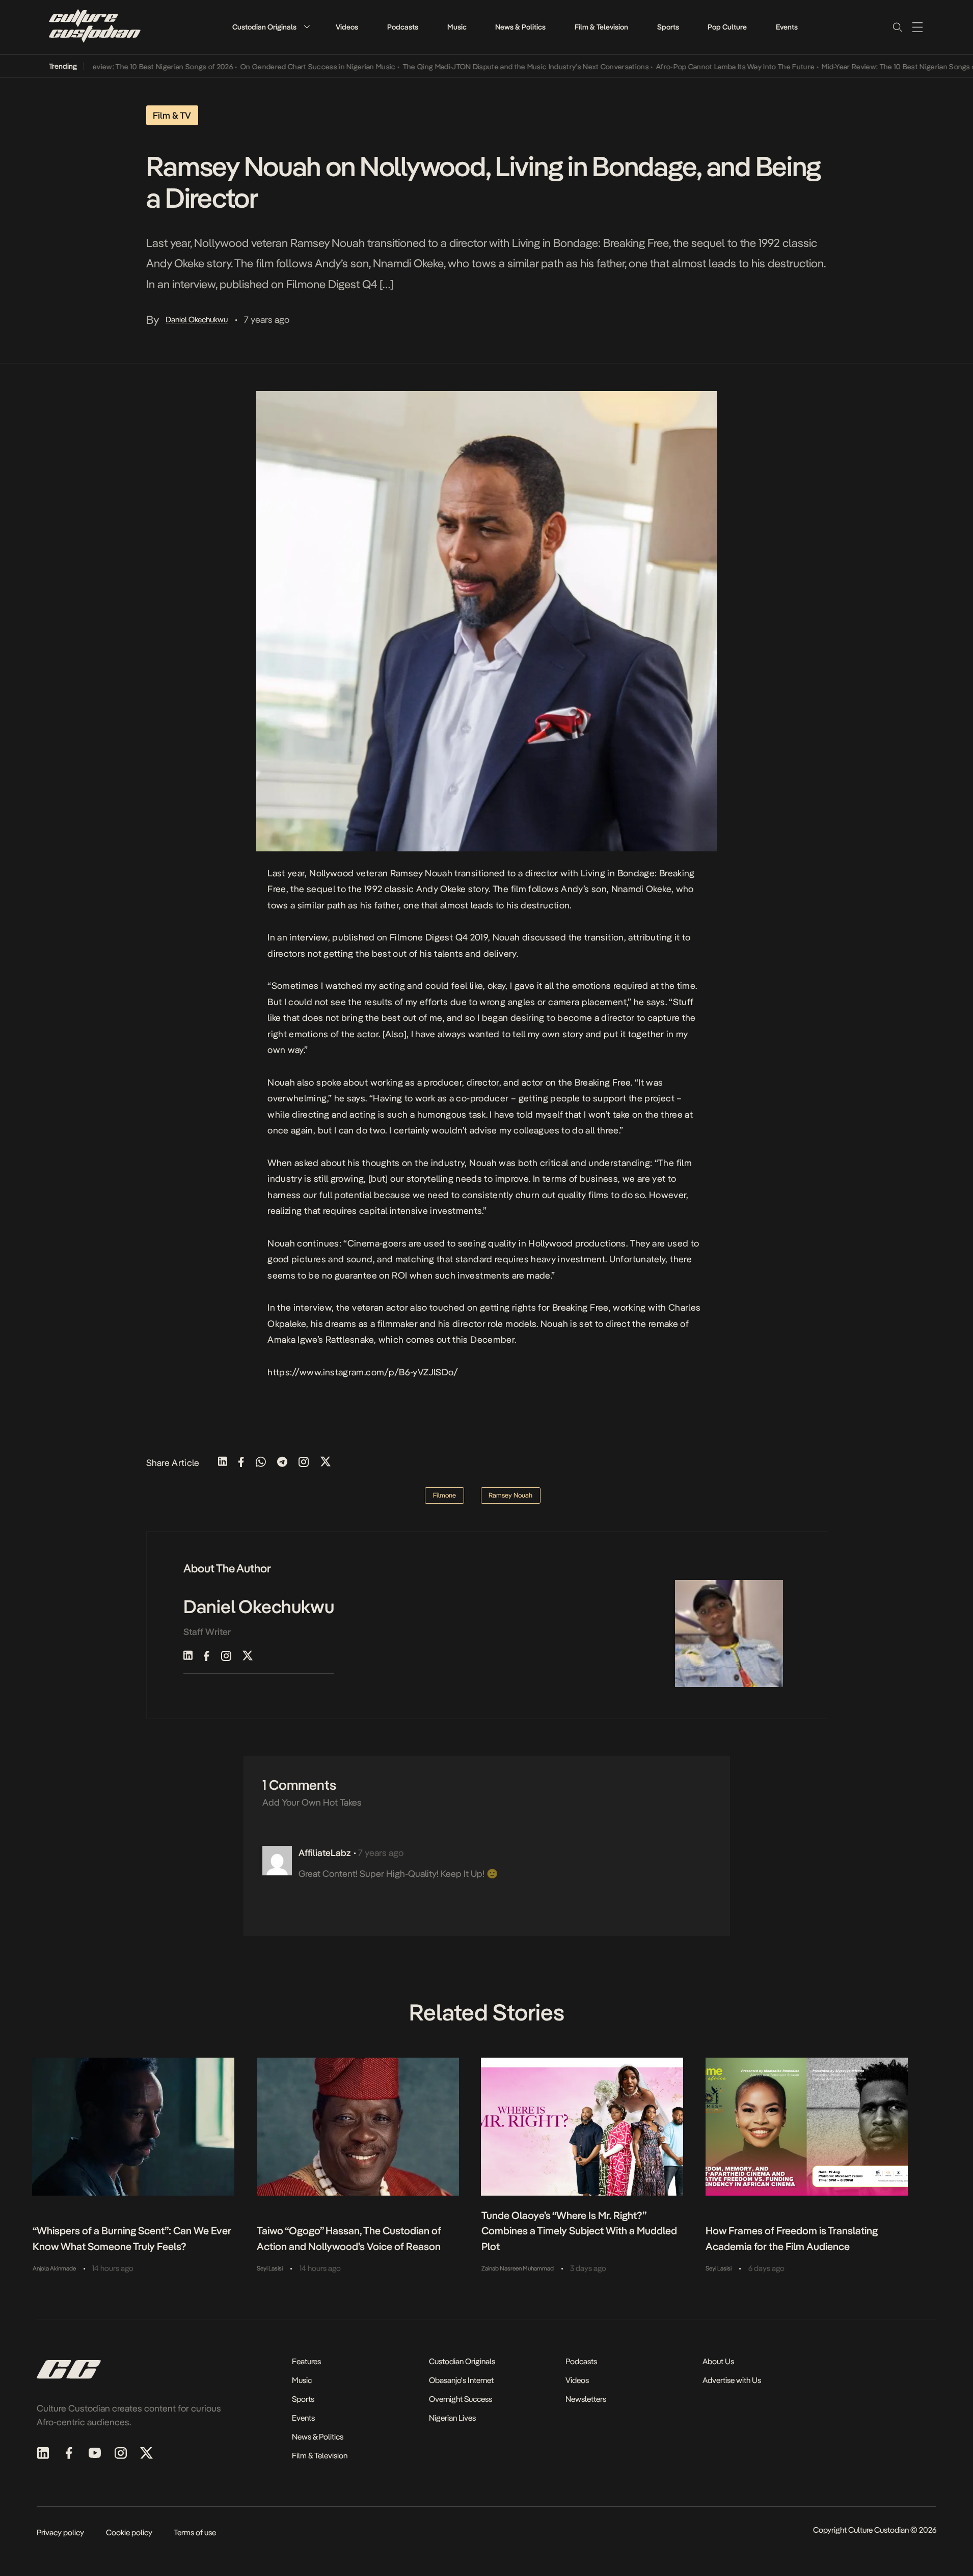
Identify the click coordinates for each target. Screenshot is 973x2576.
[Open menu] (917, 27)
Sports (668, 27)
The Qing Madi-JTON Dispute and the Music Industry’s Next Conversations (488, 67)
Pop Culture (727, 27)
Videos (347, 27)
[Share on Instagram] (304, 1463)
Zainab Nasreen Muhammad (518, 2268)
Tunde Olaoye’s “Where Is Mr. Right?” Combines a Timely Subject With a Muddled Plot (579, 2231)
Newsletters (586, 2399)
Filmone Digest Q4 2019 (439, 937)
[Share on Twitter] (326, 1463)
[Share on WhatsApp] (261, 1463)
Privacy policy (60, 2532)
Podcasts (403, 27)
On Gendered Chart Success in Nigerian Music (280, 67)
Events (787, 27)
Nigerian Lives (452, 2418)
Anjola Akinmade (54, 2268)
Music (457, 27)
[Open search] (897, 27)
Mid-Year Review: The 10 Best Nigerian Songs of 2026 (108, 67)
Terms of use (195, 2532)
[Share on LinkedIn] (223, 1463)
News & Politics (520, 27)
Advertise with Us (732, 2380)
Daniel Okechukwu (197, 320)
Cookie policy (129, 2532)
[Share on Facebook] (241, 1463)
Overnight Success (461, 2399)
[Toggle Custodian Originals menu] (307, 27)
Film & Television (601, 27)
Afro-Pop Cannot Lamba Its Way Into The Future (698, 67)
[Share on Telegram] (282, 1463)
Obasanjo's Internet (461, 2380)
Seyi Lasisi (270, 2268)
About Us (718, 2361)
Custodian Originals (264, 27)
